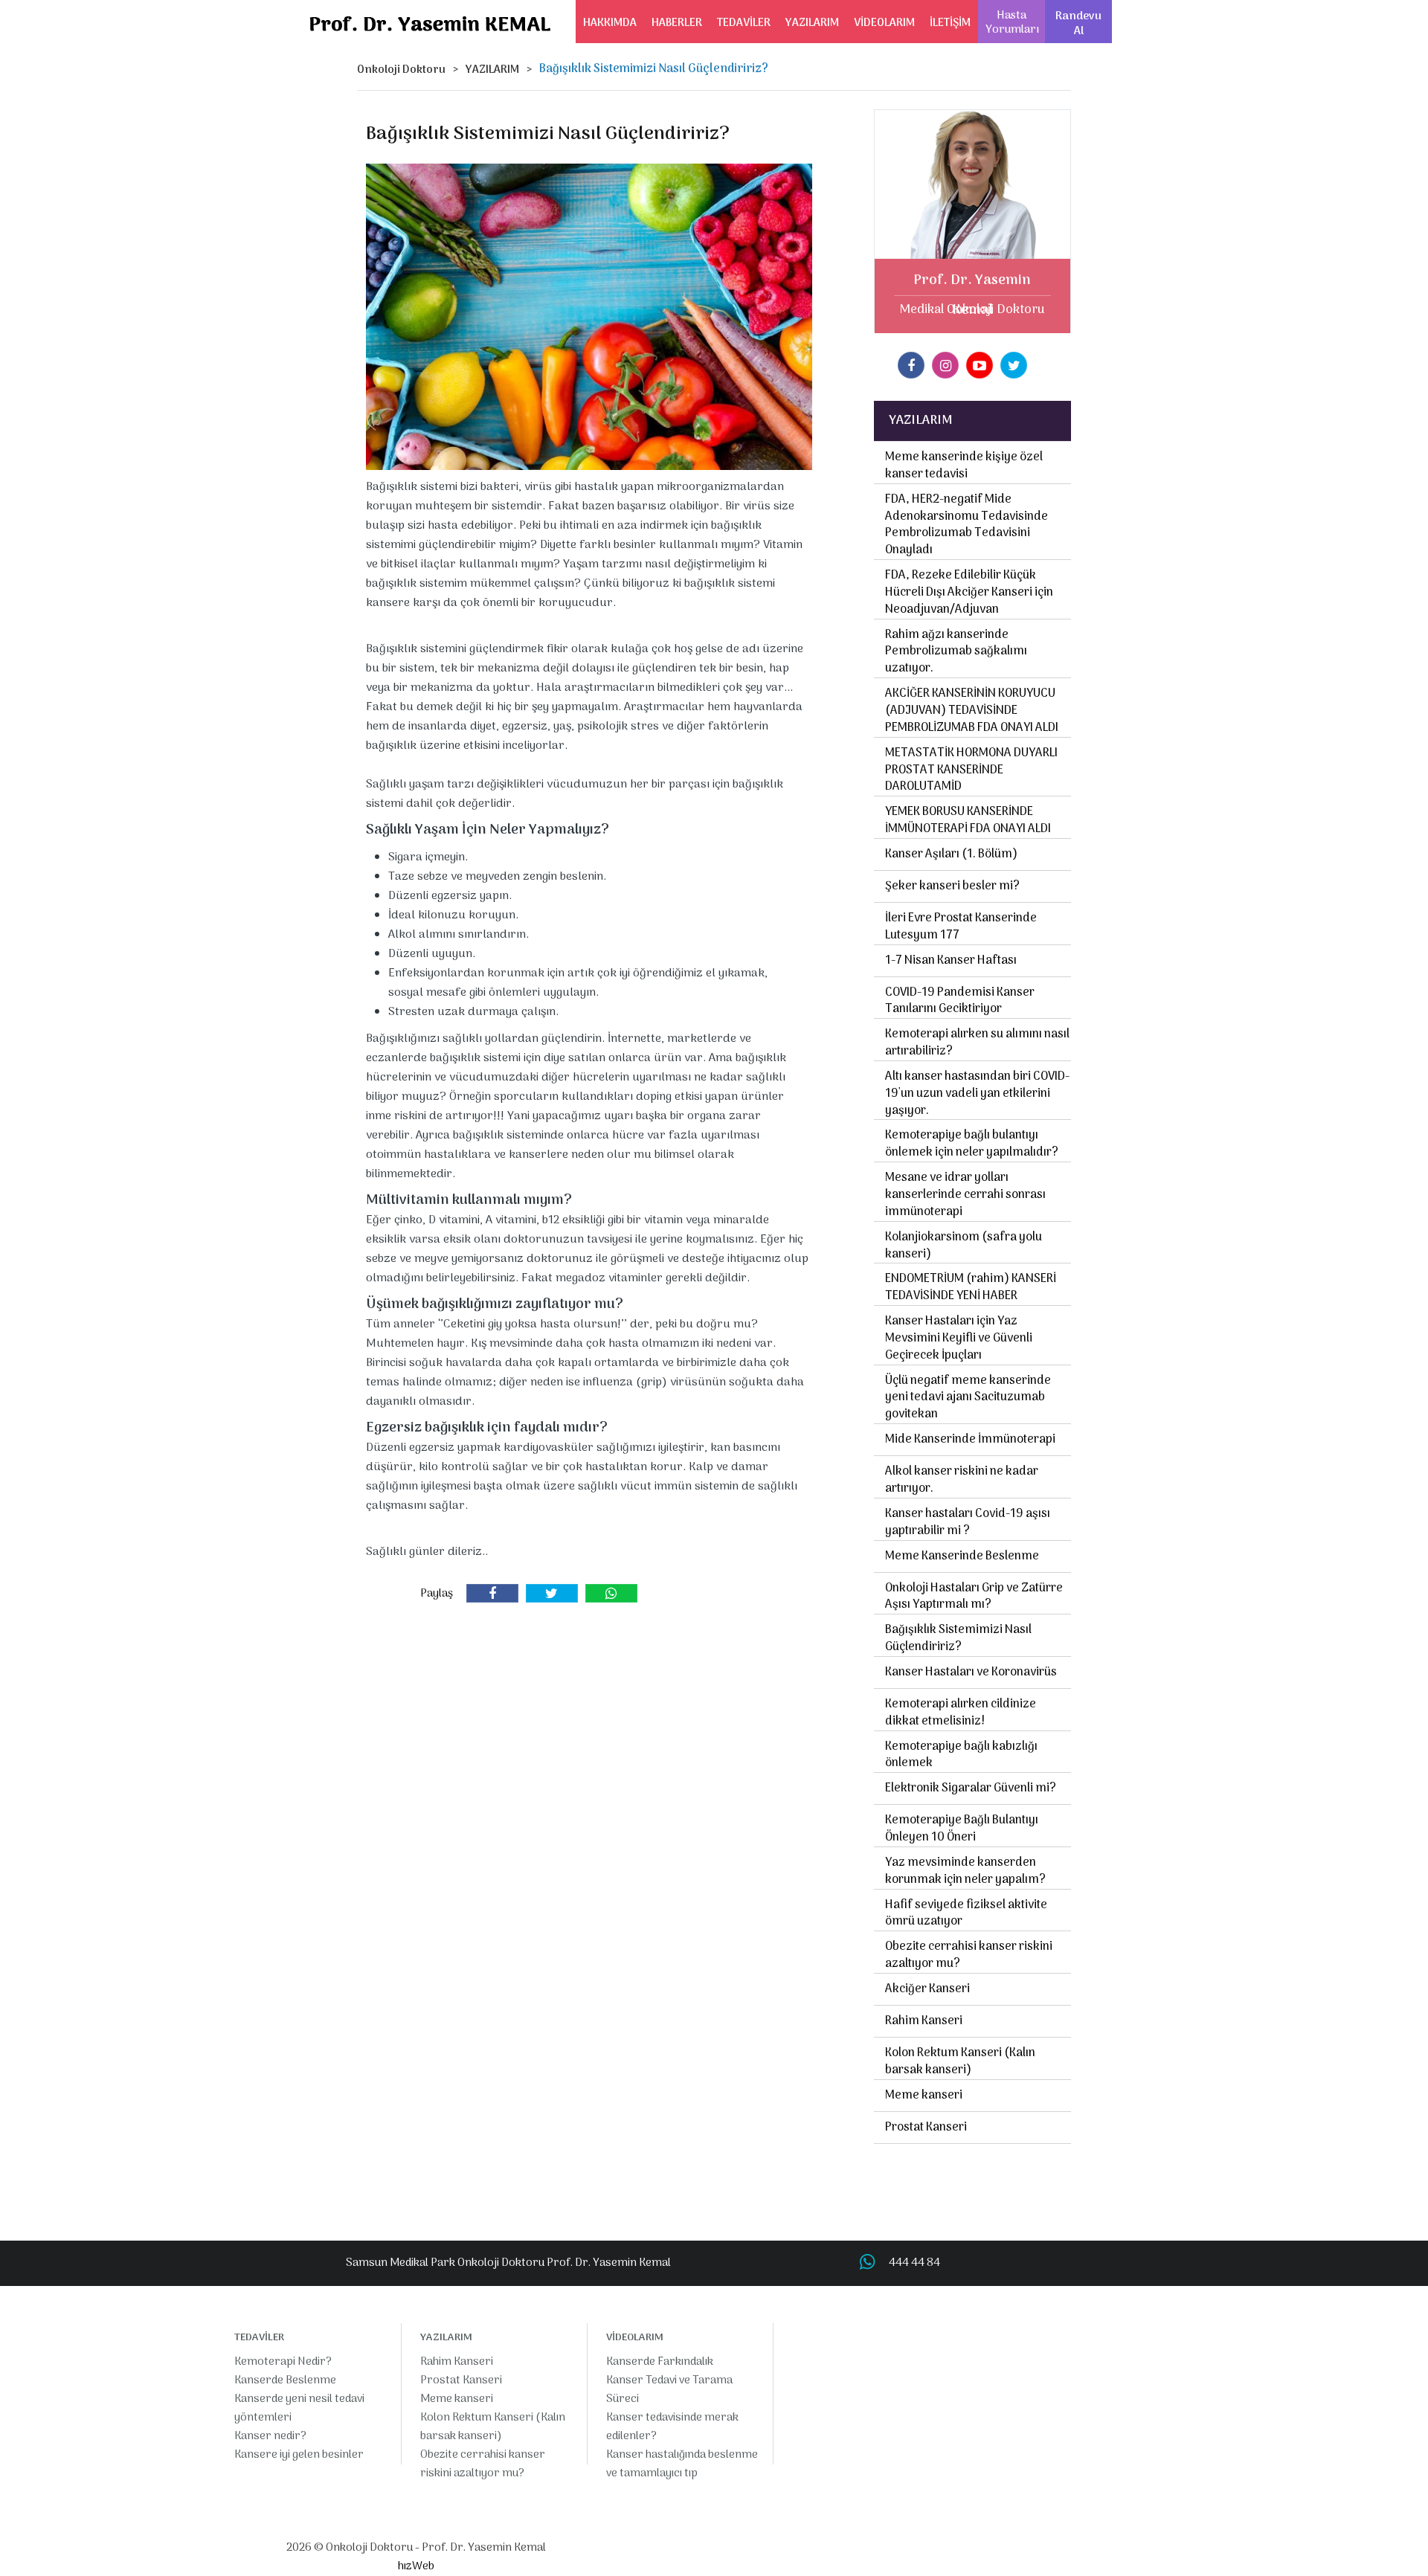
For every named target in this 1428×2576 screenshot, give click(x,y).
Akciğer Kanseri (927, 1989)
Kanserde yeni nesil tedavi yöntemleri (299, 2408)
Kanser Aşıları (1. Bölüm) (951, 854)
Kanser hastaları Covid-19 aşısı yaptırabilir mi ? (968, 1523)
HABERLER (677, 23)
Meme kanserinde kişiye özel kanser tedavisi (964, 466)
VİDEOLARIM (884, 23)
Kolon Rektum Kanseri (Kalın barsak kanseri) (960, 2062)
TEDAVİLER (744, 23)
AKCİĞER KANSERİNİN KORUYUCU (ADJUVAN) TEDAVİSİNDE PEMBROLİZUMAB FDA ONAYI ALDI (972, 711)
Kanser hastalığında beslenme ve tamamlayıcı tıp (682, 2464)
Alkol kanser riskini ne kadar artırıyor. (962, 1480)
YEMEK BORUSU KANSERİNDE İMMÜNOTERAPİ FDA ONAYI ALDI (968, 821)
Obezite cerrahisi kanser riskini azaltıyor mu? (969, 1955)
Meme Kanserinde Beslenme (962, 1556)
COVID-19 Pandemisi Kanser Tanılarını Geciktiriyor (960, 1001)
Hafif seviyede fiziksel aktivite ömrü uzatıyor (966, 1914)
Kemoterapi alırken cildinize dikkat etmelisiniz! (961, 1713)
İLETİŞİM (950, 23)
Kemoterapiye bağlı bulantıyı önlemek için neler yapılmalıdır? (972, 1144)
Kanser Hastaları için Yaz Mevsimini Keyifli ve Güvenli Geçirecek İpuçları (959, 1339)
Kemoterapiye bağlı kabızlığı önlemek (961, 1755)
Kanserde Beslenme (285, 2380)
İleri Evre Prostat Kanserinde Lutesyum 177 (961, 927)
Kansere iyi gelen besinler (299, 2455)
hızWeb (416, 2566)
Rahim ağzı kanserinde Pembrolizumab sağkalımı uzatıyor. (956, 652)
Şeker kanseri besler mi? (952, 886)
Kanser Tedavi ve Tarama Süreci (669, 2390)
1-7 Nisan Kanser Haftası (951, 961)
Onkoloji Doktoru (401, 70)
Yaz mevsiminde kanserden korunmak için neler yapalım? (965, 1871)
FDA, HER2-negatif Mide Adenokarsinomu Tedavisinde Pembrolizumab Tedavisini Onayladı (967, 525)
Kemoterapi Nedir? (283, 2362)
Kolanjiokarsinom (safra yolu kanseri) (964, 1246)
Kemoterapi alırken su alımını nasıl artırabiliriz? (977, 1043)
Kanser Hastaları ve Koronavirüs (971, 1672)
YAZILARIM (812, 23)
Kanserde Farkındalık (660, 2362)
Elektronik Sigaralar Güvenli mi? (971, 1788)
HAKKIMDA (610, 23)
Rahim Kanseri (924, 2021)
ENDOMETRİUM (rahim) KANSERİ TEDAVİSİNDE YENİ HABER (971, 1288)
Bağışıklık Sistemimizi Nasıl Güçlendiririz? (958, 1639)
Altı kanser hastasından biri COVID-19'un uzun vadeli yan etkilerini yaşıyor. (977, 1094)
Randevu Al (1078, 24)
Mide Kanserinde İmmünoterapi (970, 1440)
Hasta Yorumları (1012, 23)
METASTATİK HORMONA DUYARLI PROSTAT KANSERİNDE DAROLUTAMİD (971, 770)
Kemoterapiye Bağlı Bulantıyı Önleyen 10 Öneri (962, 1829)
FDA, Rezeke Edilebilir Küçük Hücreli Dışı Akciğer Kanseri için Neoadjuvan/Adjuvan (969, 593)
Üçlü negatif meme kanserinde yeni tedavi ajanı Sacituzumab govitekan (968, 1398)
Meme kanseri (924, 2096)
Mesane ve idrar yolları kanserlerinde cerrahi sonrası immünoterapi (965, 1195)
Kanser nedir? (270, 2436)
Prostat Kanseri (926, 2128)
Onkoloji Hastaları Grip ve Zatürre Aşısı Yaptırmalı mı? (974, 1597)
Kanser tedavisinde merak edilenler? (672, 2427)
